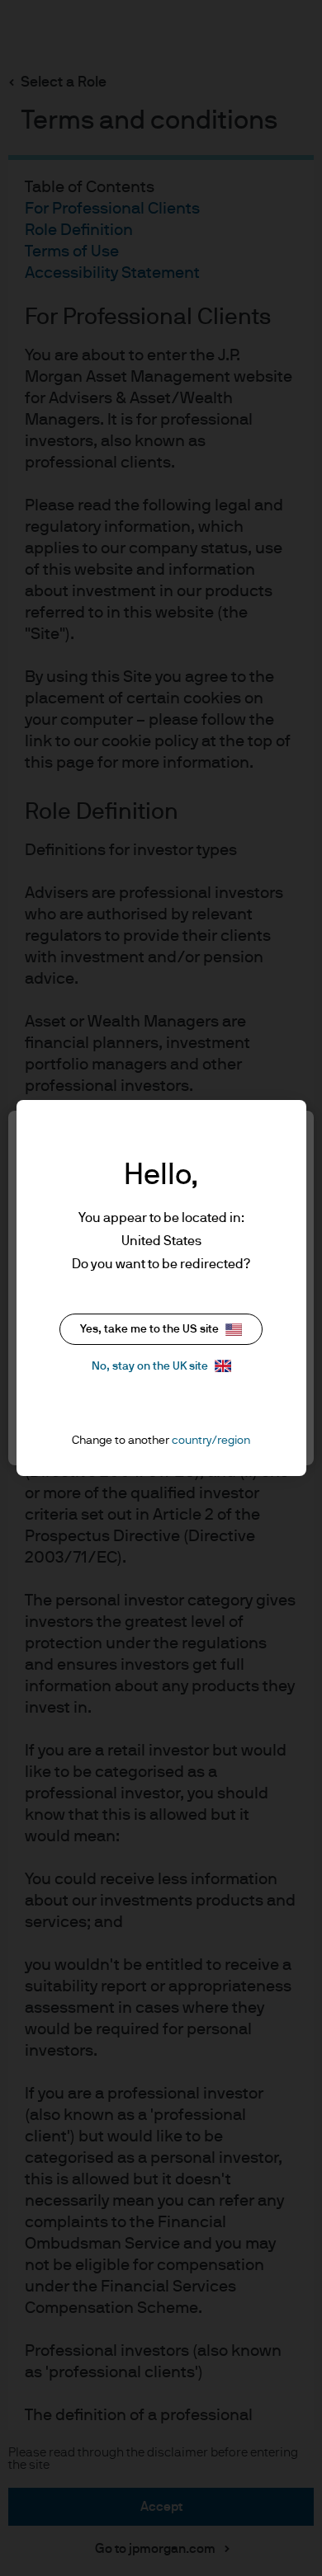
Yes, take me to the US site (149, 1329)
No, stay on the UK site (150, 1366)
